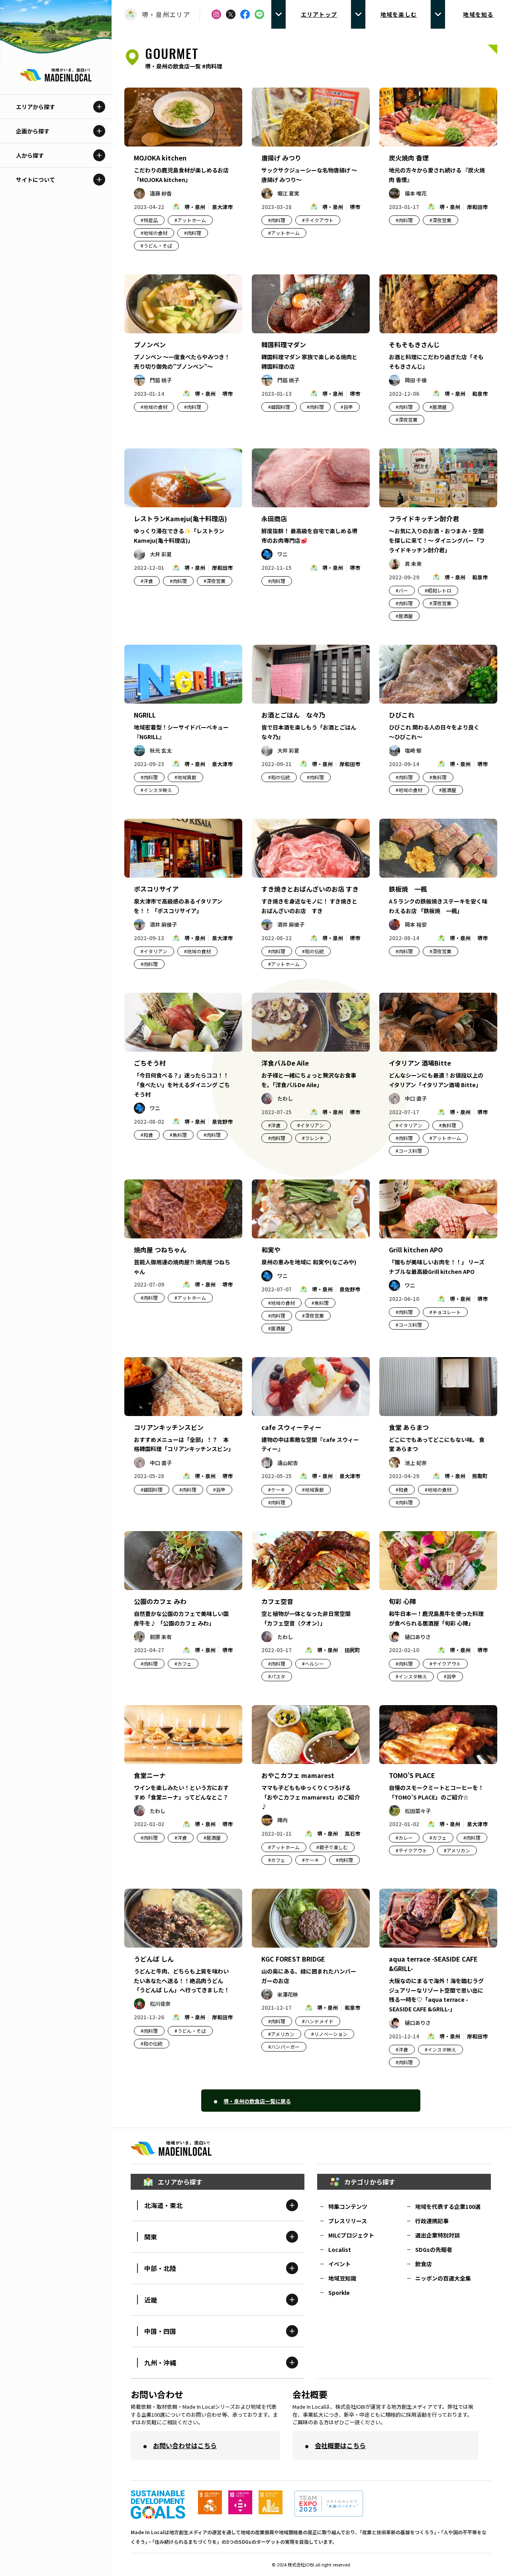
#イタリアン (154, 951)
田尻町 (352, 1650)
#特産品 (149, 220)
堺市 (355, 207)
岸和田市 (477, 207)
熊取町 (480, 1476)
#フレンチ (313, 1138)
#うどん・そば (156, 245)
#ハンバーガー (284, 2047)
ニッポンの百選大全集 (443, 2278)
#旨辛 (347, 407)
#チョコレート (445, 1312)
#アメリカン (457, 1850)
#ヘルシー (313, 1664)
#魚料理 (438, 777)
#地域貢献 (185, 777)
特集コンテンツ (348, 2206)
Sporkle (339, 2292)
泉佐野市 (222, 1122)
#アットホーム (190, 220)
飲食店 (424, 2264)
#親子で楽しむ (332, 1847)
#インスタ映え (156, 790)
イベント (339, 2264)
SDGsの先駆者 (434, 2249)
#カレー (404, 1838)
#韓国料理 (279, 407)
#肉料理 (193, 233)
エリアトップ (319, 14)
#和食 (147, 1135)
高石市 (352, 1834)
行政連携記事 (432, 2221)
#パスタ (277, 1676)
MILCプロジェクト (351, 2235)
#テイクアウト (318, 220)
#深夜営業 (440, 220)
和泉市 (480, 394)
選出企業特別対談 (437, 2235)
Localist (340, 2249)
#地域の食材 (154, 233)
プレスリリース (348, 2221)
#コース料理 (409, 1151)
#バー (402, 590)
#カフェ (183, 1664)
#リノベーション (329, 2034)
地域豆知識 (342, 2278)
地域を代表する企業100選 (448, 2206)
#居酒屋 (438, 407)
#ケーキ (277, 1489)
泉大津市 (222, 207)
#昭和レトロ (438, 590)
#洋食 (147, 581)
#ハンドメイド (318, 2021)
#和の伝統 (279, 777)
